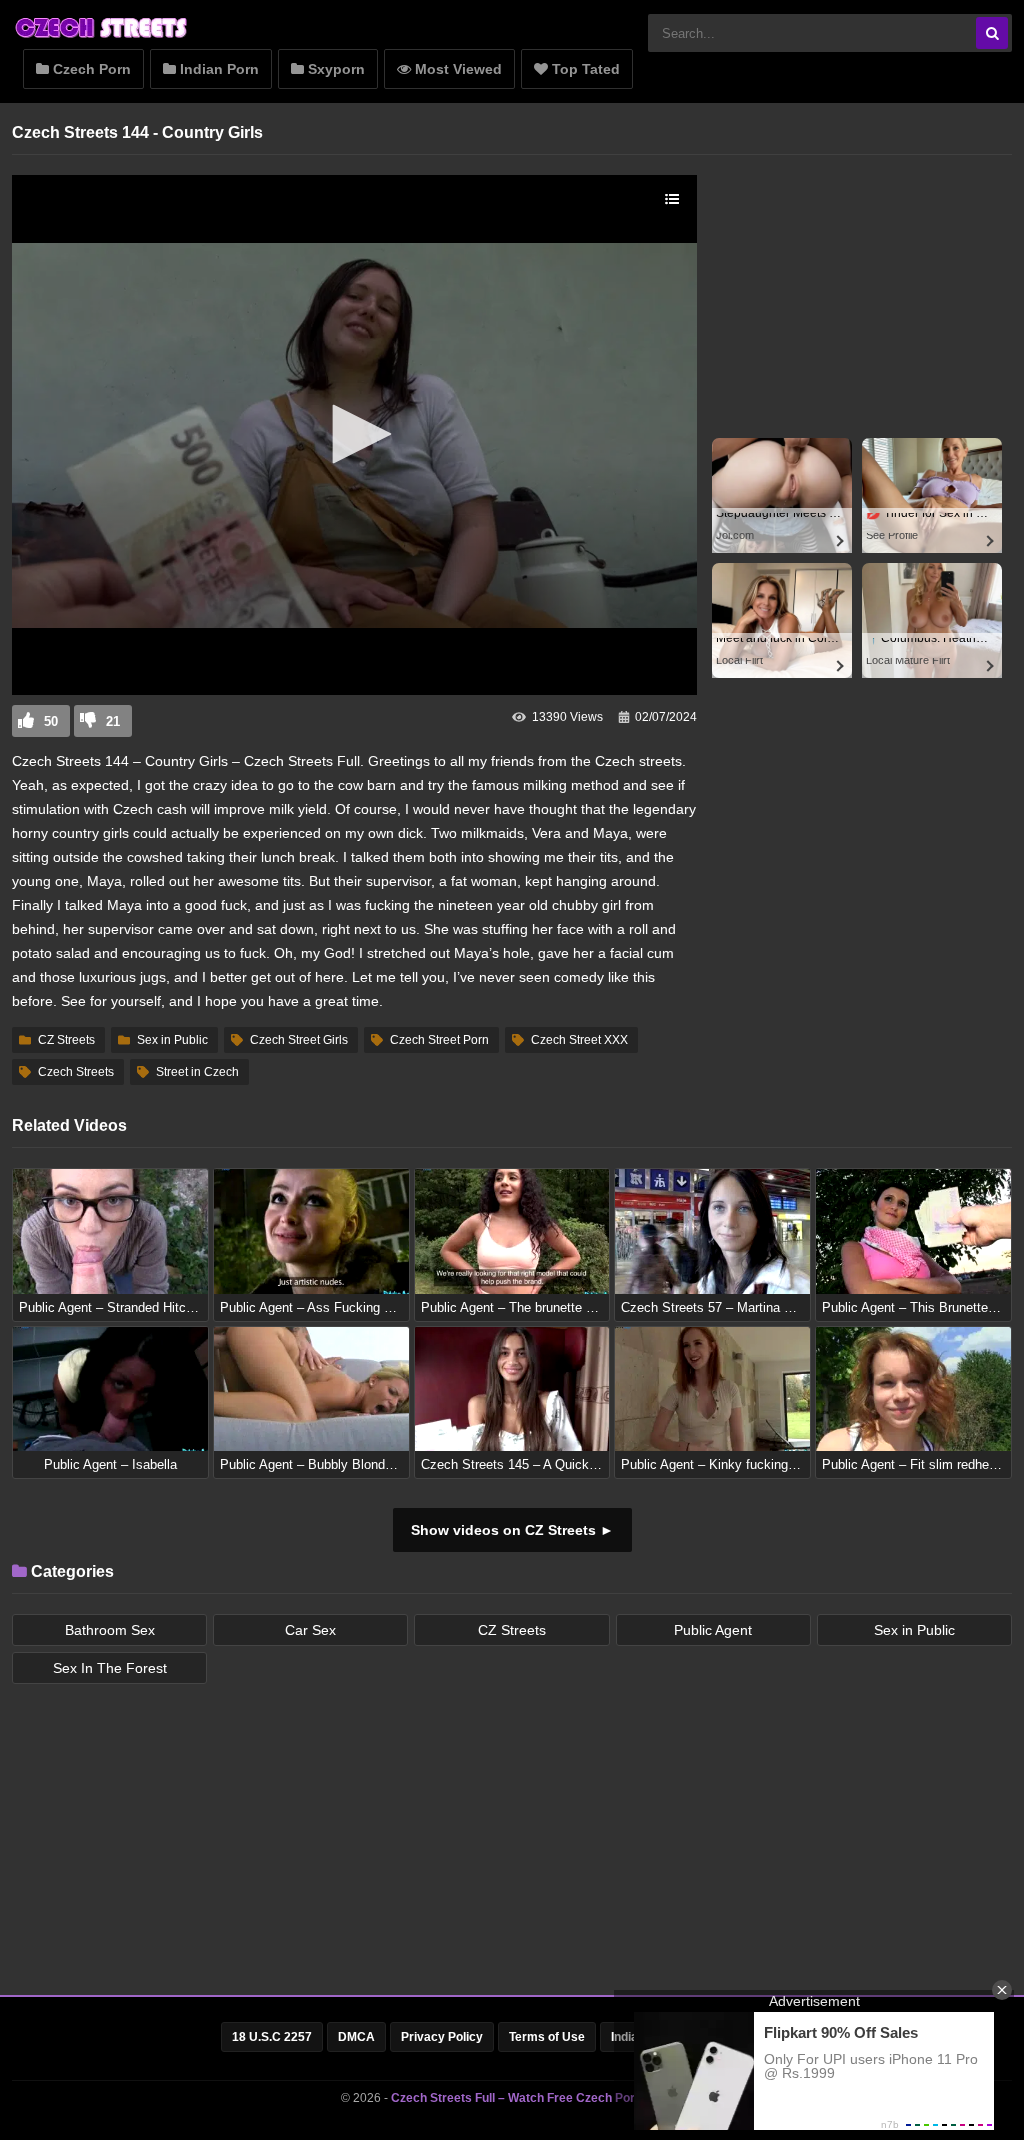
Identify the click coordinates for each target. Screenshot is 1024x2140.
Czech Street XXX (579, 1040)
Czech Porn (90, 69)
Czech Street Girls (299, 1040)
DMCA (356, 2037)
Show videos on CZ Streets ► (512, 1530)
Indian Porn (217, 69)
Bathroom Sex (110, 1630)
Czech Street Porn (439, 1040)
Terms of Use (547, 2037)
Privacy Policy (442, 2037)
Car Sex (310, 1630)
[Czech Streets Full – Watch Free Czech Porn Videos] (102, 37)
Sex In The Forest (110, 1668)
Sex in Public (172, 1040)
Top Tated (584, 69)
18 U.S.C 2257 (272, 2037)
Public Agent (713, 1630)
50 (51, 721)
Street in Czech (197, 1072)
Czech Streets (76, 1072)
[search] (992, 33)
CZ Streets (66, 1040)
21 (113, 721)
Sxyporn (334, 69)
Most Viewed (456, 69)
